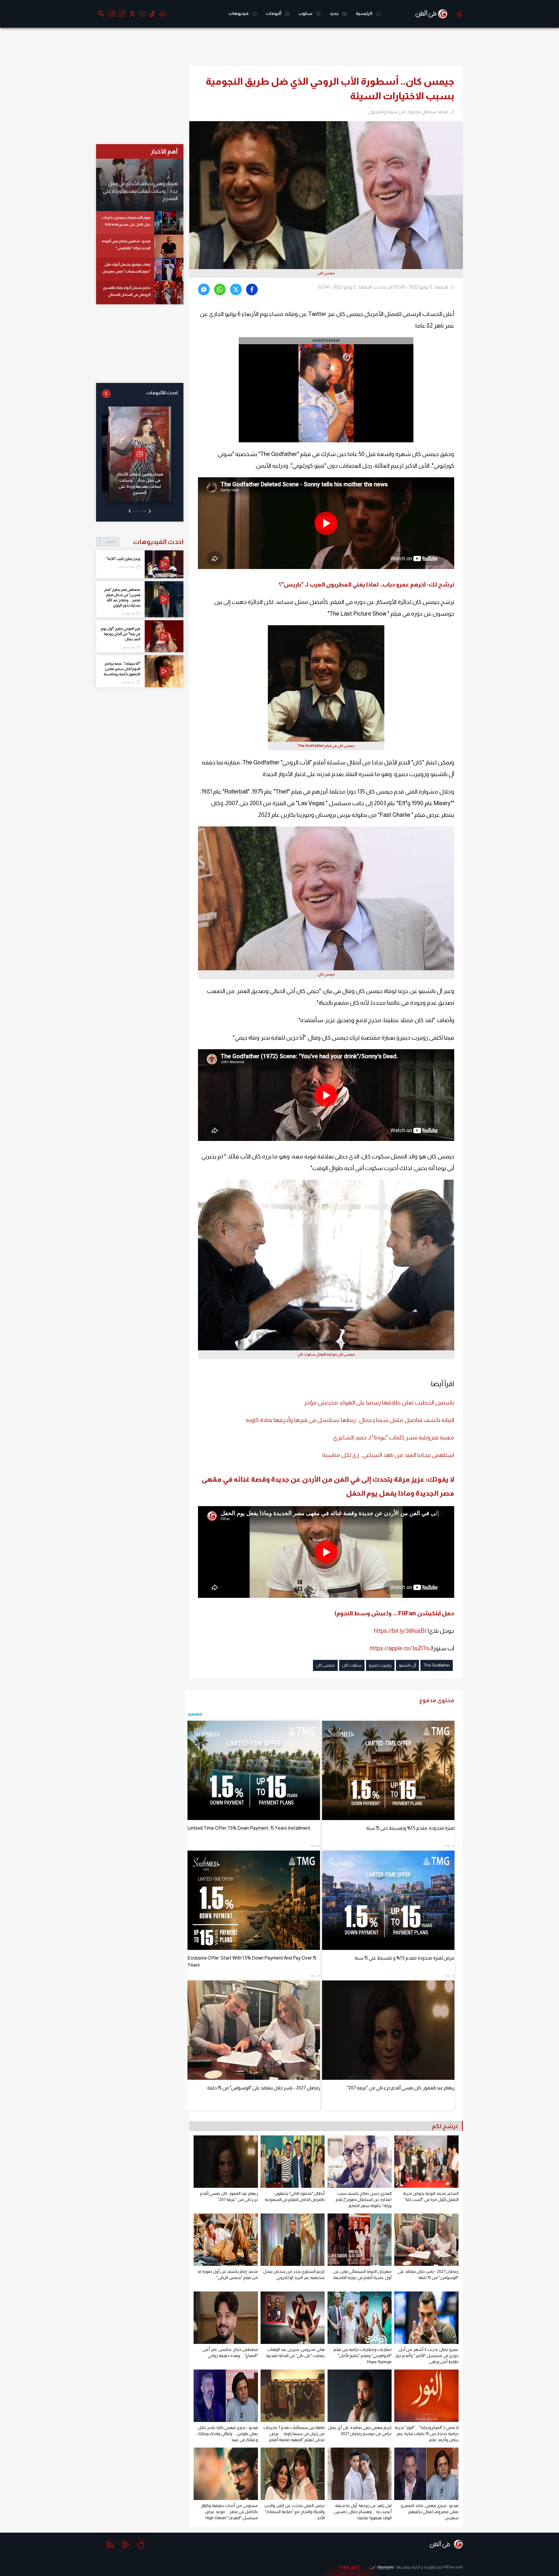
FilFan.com (453, 2567)
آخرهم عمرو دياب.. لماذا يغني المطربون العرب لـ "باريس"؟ (352, 584)
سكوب (306, 13)
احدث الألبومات (162, 393)
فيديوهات (239, 13)
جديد (335, 13)
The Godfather (437, 1665)
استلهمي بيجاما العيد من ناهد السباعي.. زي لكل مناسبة (388, 1455)
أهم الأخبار (164, 151)
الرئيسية (365, 13)
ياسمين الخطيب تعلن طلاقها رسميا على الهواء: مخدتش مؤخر (379, 1402)
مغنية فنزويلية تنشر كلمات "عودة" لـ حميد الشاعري (394, 1437)
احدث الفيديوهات (144, 542)
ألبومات (274, 13)
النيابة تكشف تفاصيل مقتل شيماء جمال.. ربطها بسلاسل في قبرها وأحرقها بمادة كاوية (350, 1420)
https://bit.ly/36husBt (400, 1631)
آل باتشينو (407, 1665)
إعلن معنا (350, 2567)
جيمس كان (325, 1665)
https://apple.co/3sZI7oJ (401, 1648)
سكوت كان (352, 1665)
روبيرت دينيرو (380, 1665)
